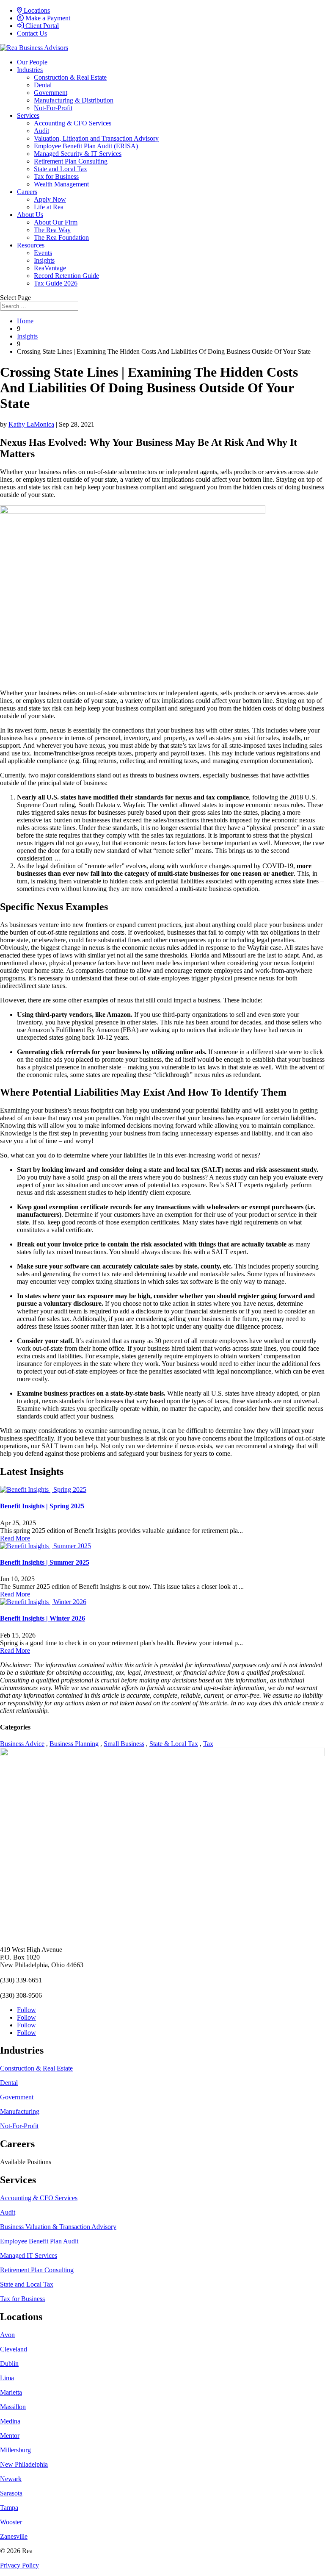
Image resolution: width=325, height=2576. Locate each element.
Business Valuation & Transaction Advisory (58, 2227)
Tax (208, 1744)
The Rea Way (52, 230)
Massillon (13, 2407)
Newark (11, 2479)
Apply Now (50, 199)
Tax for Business (56, 176)
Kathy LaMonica (31, 424)
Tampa (9, 2508)
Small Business (124, 1744)
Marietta (11, 2392)
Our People (32, 62)
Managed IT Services (29, 2255)
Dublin (9, 2364)
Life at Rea (49, 207)
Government (51, 93)
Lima (7, 2378)
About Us (30, 215)
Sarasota (11, 2493)
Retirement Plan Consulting (71, 161)
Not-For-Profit (53, 108)
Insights (44, 260)
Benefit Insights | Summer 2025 (45, 1562)
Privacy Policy (19, 2565)
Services (28, 115)
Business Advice (22, 1744)
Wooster (11, 2522)
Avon (7, 2335)
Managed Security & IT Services (78, 154)
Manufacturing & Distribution (74, 100)
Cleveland (14, 2349)
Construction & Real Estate (70, 77)
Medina (10, 2421)
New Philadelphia (24, 2464)
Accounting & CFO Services (73, 123)
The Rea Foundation (61, 237)
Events (43, 253)
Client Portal (41, 26)
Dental (43, 85)
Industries (30, 70)
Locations (36, 10)
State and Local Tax (61, 169)
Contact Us (32, 33)
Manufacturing (20, 2111)
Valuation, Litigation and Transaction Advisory (96, 138)
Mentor (10, 2436)
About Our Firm (56, 222)
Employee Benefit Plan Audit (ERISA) (86, 146)
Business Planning (74, 1744)
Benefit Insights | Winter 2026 (43, 1618)
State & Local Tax (174, 1744)
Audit (41, 131)
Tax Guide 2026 (56, 283)
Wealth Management (61, 184)
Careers (27, 192)
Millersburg (15, 2450)
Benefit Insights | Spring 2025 (42, 1506)
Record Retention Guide (66, 276)
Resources (31, 245)
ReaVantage (50, 268)
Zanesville (14, 2536)
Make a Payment (47, 18)
